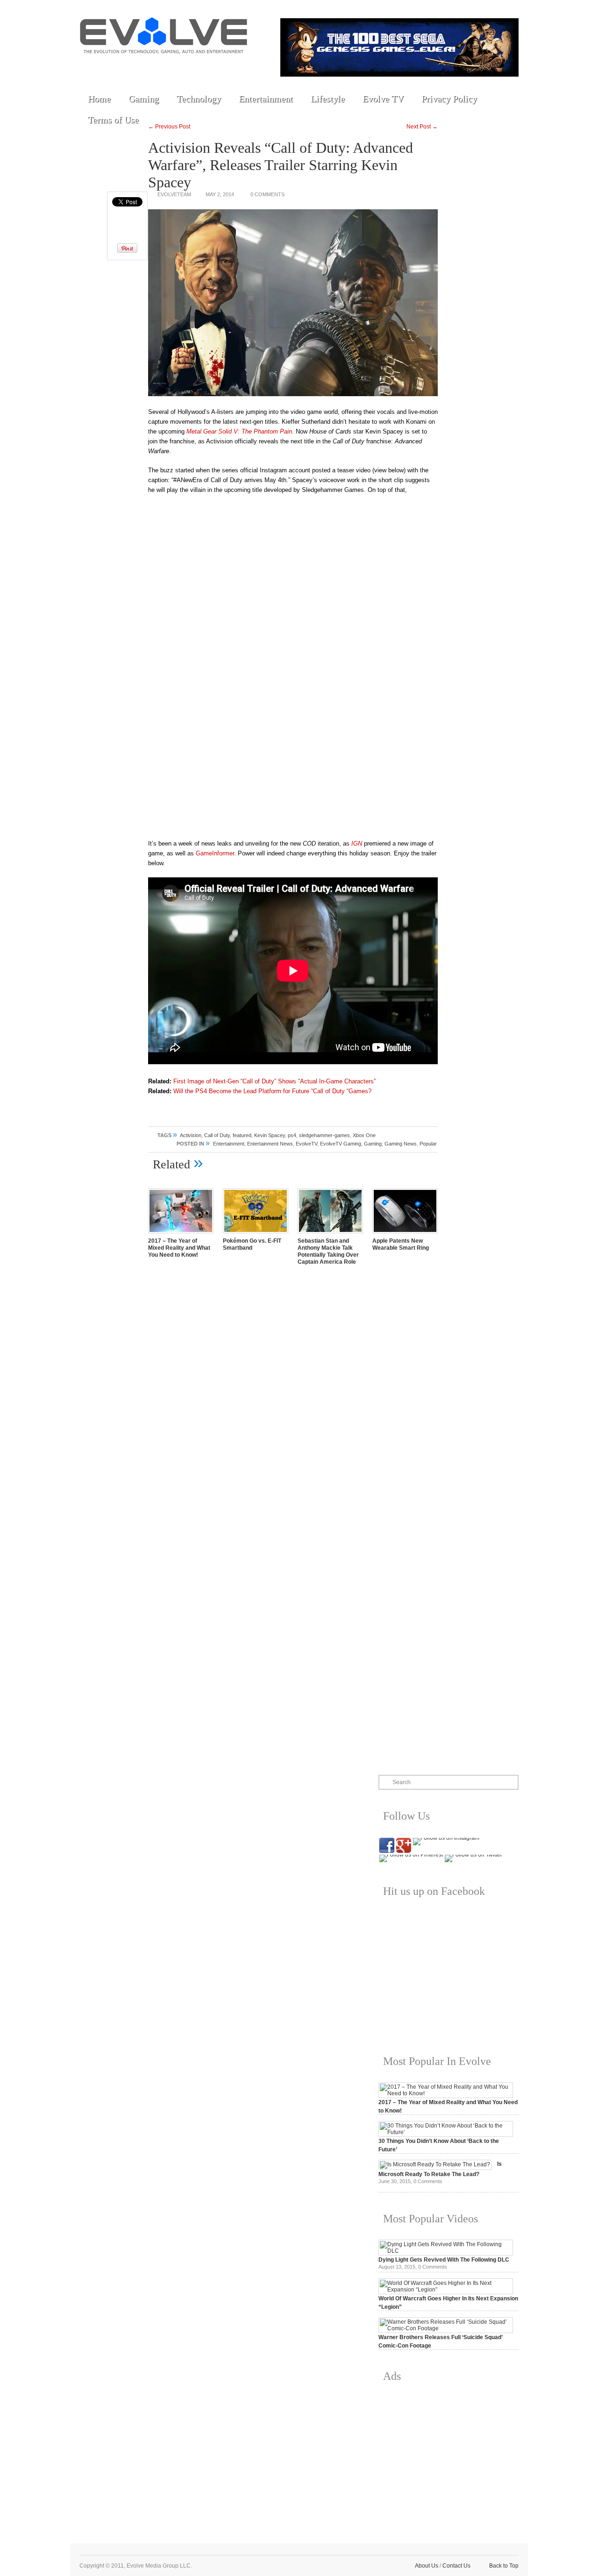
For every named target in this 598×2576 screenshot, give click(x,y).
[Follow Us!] (90, 66)
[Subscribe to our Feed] (176, 66)
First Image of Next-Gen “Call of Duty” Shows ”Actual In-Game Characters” (274, 1081)
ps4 (292, 1135)
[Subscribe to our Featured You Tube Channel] (133, 66)
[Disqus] (293, 1403)
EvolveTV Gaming (341, 1144)
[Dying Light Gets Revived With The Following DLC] (446, 2251)
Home (99, 99)
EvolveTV (306, 1144)
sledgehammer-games (324, 1135)
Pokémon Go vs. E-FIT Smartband (252, 1244)
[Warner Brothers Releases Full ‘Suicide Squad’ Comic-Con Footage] (446, 2328)
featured (242, 1135)
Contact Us (456, 2566)
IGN (357, 843)
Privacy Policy (449, 99)
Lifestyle (328, 99)
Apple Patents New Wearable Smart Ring (401, 1244)
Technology (199, 99)
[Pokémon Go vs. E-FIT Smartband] (256, 1234)
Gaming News (401, 1144)
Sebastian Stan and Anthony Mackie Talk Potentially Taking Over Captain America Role (328, 1251)
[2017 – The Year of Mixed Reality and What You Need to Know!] (181, 1234)
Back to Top (504, 2566)
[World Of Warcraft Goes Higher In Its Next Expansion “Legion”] (446, 2290)
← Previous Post (169, 127)
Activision (191, 1135)
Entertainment (266, 99)
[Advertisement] (448, 2455)
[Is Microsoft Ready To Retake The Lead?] (435, 2164)
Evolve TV (383, 99)
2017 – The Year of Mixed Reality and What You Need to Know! (179, 1248)
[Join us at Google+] (155, 66)
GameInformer (215, 853)
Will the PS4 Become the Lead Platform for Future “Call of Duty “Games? (272, 1091)
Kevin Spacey (270, 1135)
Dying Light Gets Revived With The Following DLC (444, 2260)
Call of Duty (217, 1135)
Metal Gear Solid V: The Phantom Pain (239, 431)
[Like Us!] (112, 66)
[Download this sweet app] (198, 66)
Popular (428, 1144)
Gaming (144, 99)
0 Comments (267, 194)
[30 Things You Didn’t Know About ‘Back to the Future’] (446, 2132)
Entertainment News (270, 1144)
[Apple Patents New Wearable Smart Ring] (405, 1234)
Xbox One (364, 1135)
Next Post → (422, 127)
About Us (427, 2566)
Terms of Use (113, 120)
